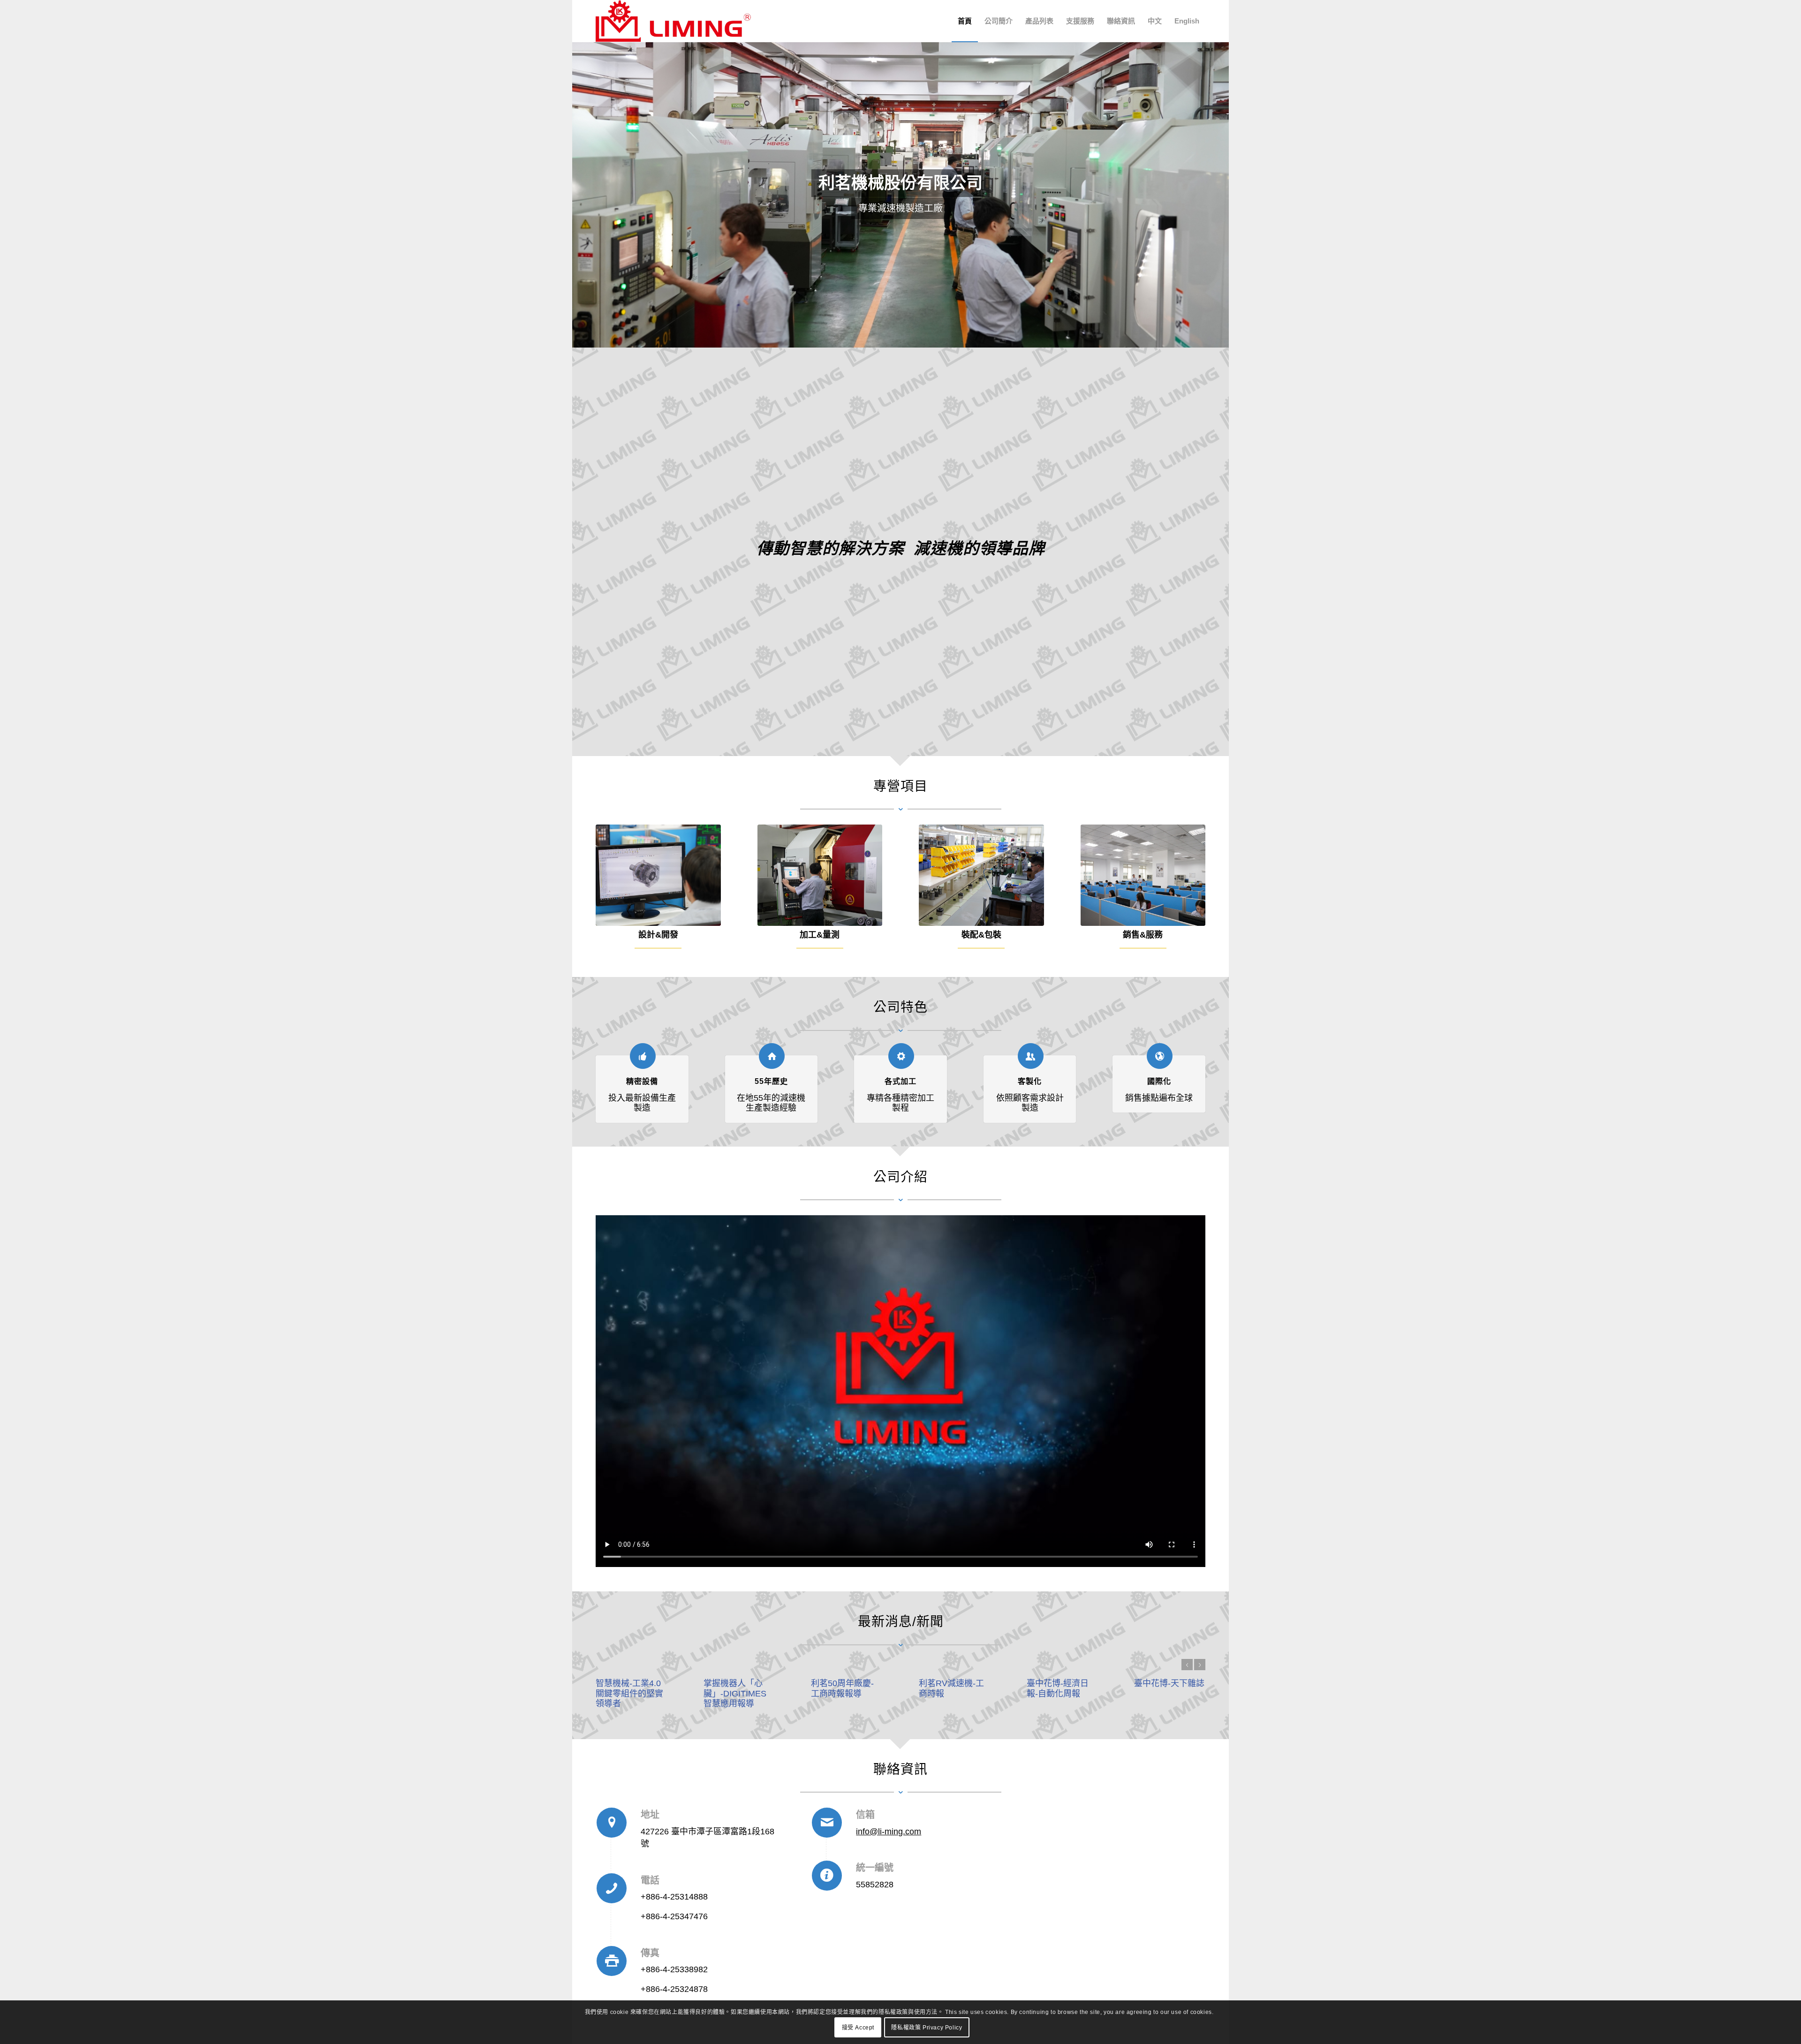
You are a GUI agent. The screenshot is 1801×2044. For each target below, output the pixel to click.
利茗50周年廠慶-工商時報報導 (842, 1688)
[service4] (1143, 875)
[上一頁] (580, 195)
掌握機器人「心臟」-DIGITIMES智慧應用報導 (735, 1693)
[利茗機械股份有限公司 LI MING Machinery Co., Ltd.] (673, 21)
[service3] (981, 875)
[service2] (820, 875)
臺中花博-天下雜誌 (1169, 1683)
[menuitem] (965, 21)
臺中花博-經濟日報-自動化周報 (1058, 1688)
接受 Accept (858, 2028)
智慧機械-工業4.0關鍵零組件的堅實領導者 (629, 1693)
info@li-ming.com (889, 1832)
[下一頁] (1221, 195)
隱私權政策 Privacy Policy (927, 2028)
